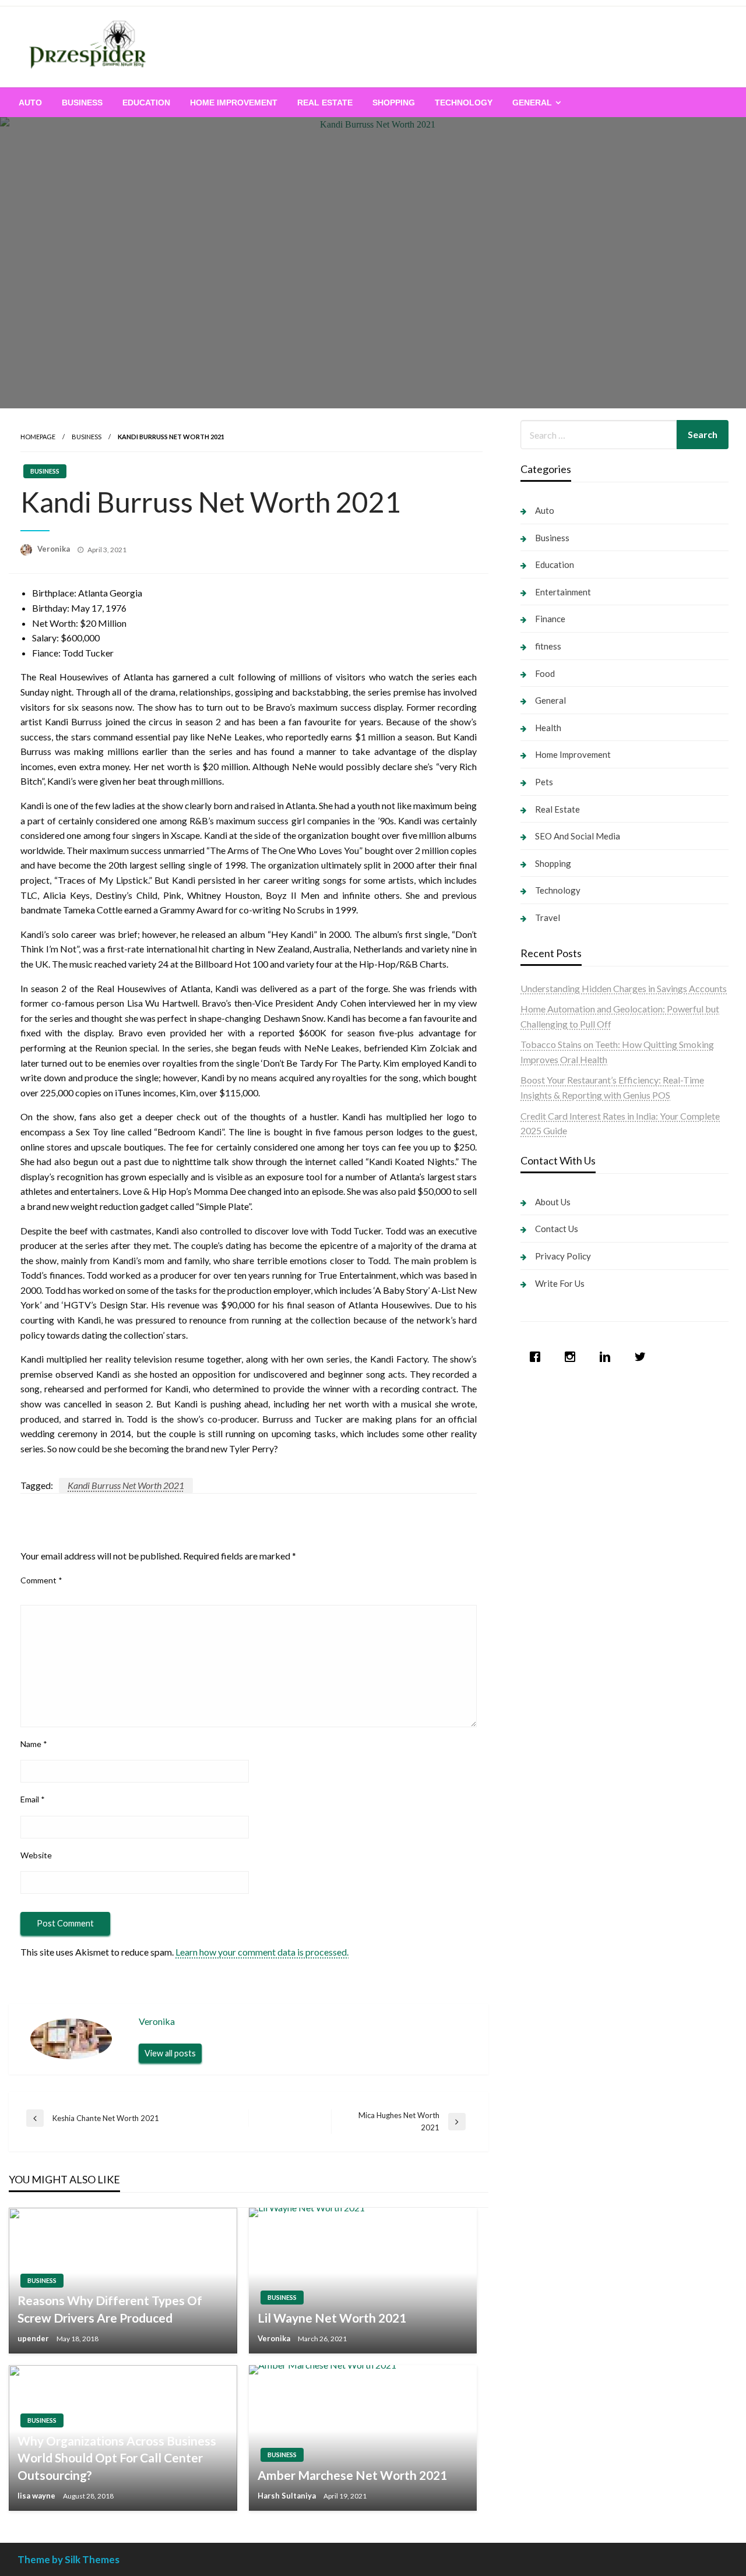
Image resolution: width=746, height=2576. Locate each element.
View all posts (170, 2053)
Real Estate (325, 103)
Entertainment (563, 592)
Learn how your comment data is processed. (262, 1952)
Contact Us (557, 1229)
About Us (553, 1202)
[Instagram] (573, 1357)
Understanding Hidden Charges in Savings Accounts (624, 988)
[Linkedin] (608, 1357)
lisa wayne (37, 2496)
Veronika (54, 549)
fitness (548, 646)
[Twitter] (643, 1357)
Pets (544, 782)
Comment (41, 1580)
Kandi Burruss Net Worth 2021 (126, 1485)
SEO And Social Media (578, 836)
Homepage (38, 437)
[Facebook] (538, 1357)
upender (34, 2338)
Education (146, 103)
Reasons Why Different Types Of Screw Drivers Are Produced (110, 2309)
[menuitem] (30, 103)
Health (548, 728)
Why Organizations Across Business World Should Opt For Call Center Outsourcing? (117, 2458)
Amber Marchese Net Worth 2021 (352, 2475)
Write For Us (560, 1283)
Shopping (394, 103)
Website (36, 1855)
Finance (550, 619)
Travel (548, 918)
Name (34, 1744)
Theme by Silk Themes (68, 2559)
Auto (30, 103)
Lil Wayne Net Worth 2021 (332, 2318)
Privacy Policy (563, 1256)
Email (33, 1799)
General (532, 103)
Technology (464, 103)
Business (82, 103)
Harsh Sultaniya (288, 2496)
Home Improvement (234, 103)
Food (545, 673)
